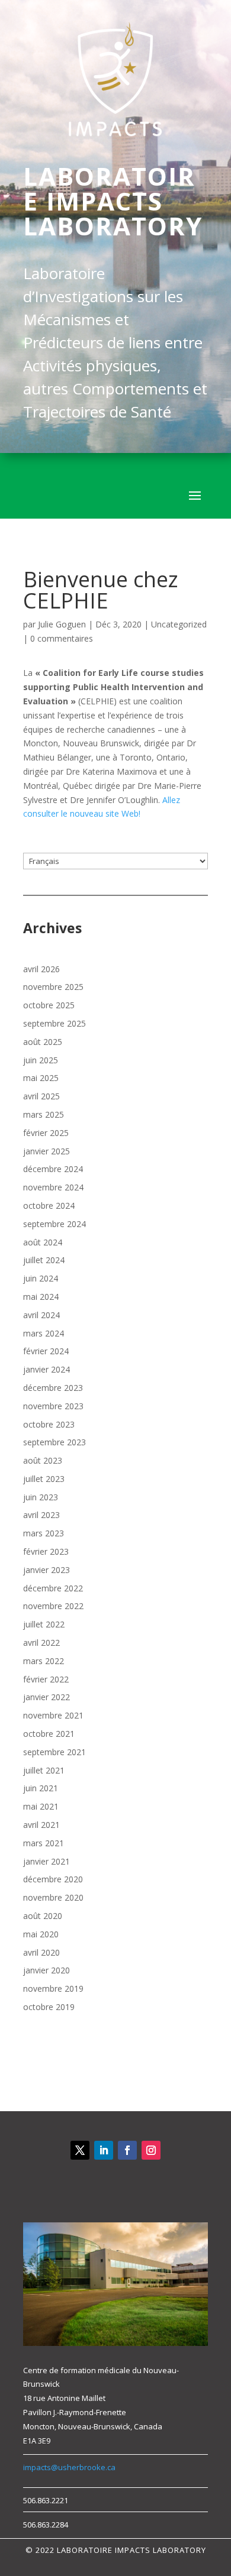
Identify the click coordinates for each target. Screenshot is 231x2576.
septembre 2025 (54, 1023)
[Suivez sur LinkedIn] (104, 2150)
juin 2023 (41, 1497)
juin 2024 (41, 1278)
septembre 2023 (54, 1442)
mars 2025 (44, 1114)
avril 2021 (41, 1825)
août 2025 (43, 1042)
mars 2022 (44, 1661)
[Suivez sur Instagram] (151, 2150)
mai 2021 (41, 1806)
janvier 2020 (46, 1970)
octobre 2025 (49, 1005)
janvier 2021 (46, 1861)
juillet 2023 (44, 1479)
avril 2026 (41, 969)
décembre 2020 (53, 1879)
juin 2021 (41, 1788)
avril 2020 (41, 1952)
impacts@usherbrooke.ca (69, 2467)
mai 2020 (41, 1934)
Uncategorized (179, 624)
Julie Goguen (62, 624)
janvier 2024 (46, 1369)
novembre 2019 (53, 1988)
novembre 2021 (53, 1715)
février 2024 (46, 1351)
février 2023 (46, 1551)
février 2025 (46, 1133)
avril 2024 (41, 1315)
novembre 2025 (53, 987)
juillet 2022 (44, 1624)
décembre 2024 (53, 1169)
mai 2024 (41, 1297)
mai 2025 (41, 1078)
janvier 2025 (46, 1151)
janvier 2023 (46, 1570)
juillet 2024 (44, 1260)
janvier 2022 (46, 1697)
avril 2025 (41, 1096)
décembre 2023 (53, 1388)
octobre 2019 (49, 2007)
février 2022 (46, 1679)
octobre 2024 (49, 1206)
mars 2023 (44, 1533)
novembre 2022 (53, 1606)
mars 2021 (44, 1843)
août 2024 (43, 1242)
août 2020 (43, 1916)
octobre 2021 (49, 1734)
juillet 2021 (44, 1770)
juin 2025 (41, 1060)
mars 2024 (44, 1333)
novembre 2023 (53, 1406)
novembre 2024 (53, 1187)
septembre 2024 (54, 1224)
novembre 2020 (53, 1897)
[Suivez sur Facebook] (127, 2150)
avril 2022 (41, 1643)
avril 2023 (41, 1515)
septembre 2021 (54, 1752)
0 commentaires (62, 638)
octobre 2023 (49, 1424)
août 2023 (43, 1460)
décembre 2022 (53, 1588)
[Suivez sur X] (80, 2150)
